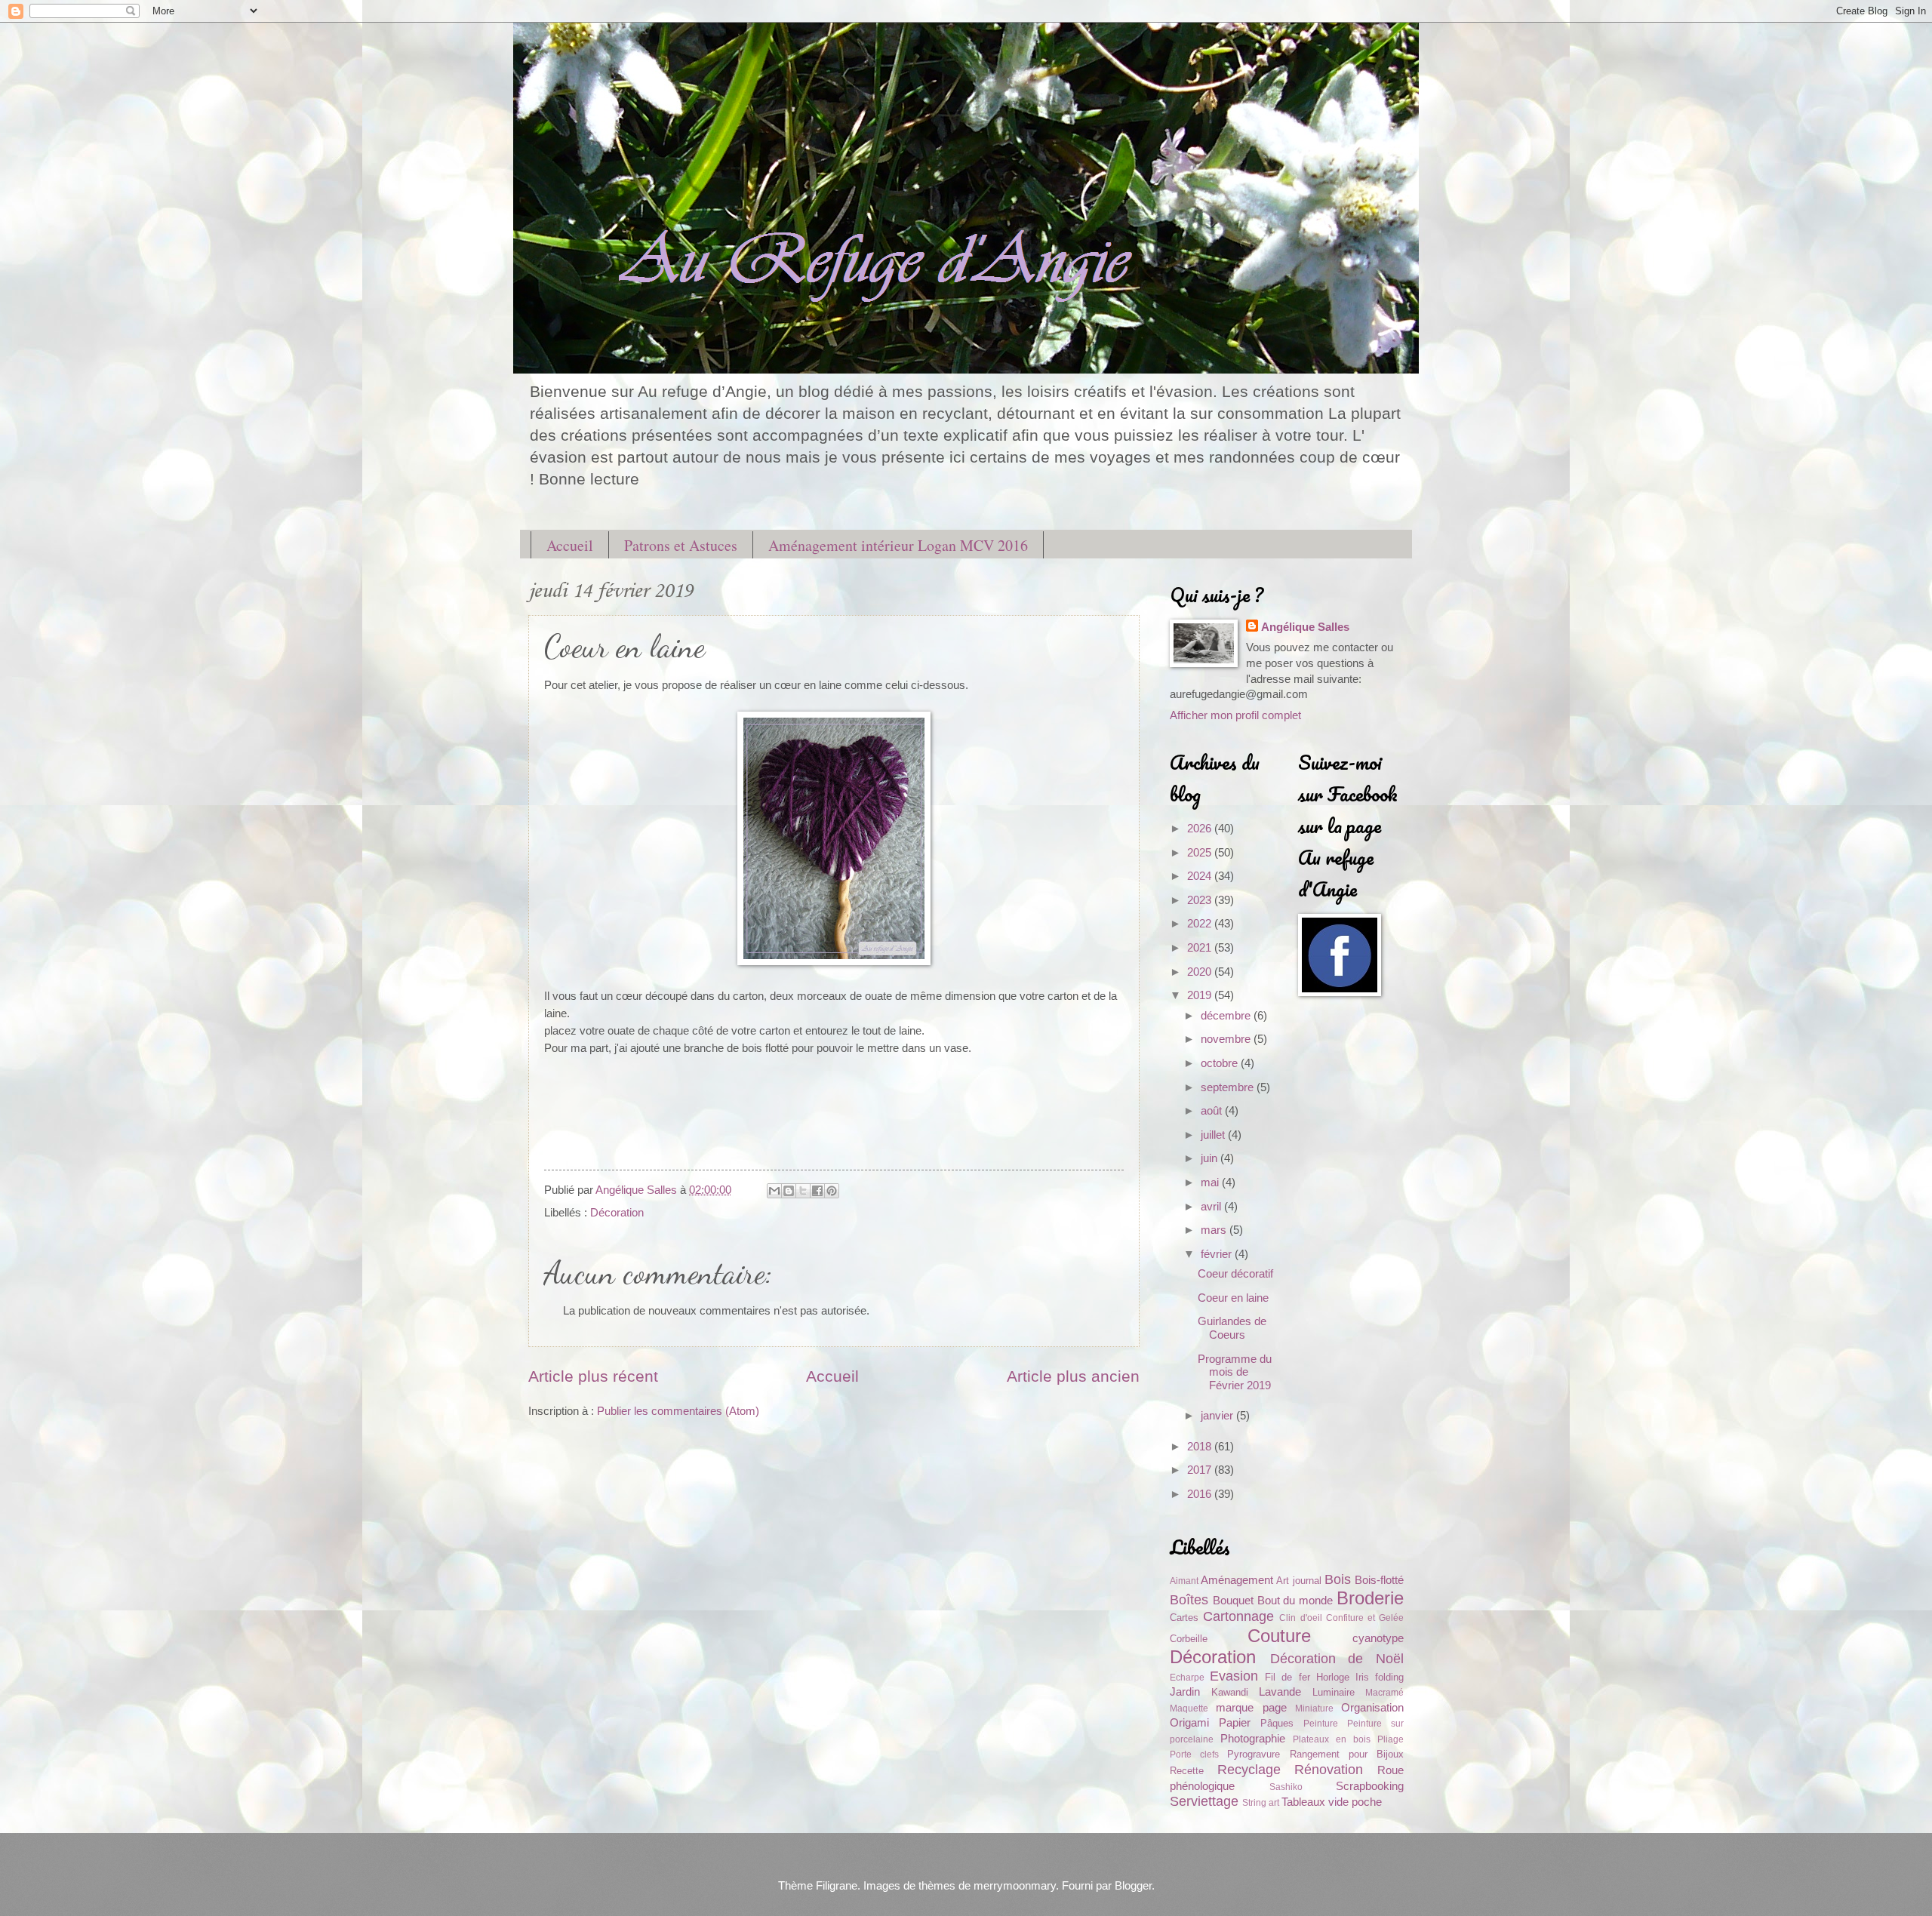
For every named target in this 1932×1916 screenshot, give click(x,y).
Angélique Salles (1305, 627)
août (1213, 1111)
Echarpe (1187, 1677)
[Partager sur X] (803, 1191)
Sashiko (1286, 1787)
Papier (1235, 1723)
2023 (1201, 900)
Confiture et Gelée (1365, 1618)
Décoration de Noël (1337, 1659)
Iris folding (1380, 1677)
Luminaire (1334, 1692)
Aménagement (1237, 1580)
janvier (1218, 1416)
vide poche (1355, 1802)
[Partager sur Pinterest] (832, 1191)
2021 (1201, 948)
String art (1261, 1802)
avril (1212, 1207)
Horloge (1333, 1677)
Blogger (1133, 1886)
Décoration (617, 1213)
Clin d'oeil (1300, 1618)
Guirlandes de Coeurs (1232, 1328)
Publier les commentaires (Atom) (678, 1411)
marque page (1251, 1708)
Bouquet (1233, 1601)
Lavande (1280, 1692)
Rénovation (1329, 1770)
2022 (1201, 924)
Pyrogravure (1254, 1754)
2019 (1201, 995)
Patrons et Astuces (681, 545)
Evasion (1234, 1676)
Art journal (1298, 1581)
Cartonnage (1238, 1616)
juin (1211, 1158)
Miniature (1314, 1708)
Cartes (1184, 1618)
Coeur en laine (1233, 1298)
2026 (1201, 829)
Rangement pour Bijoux (1347, 1754)
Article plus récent (593, 1376)
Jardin (1185, 1692)
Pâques (1277, 1723)
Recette (1187, 1771)
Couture (1279, 1636)
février (1218, 1254)
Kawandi (1230, 1692)
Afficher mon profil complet (1235, 715)
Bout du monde (1295, 1601)
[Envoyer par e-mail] (774, 1191)
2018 (1201, 1447)
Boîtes (1189, 1600)
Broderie (1370, 1598)
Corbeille (1189, 1639)
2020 (1201, 972)
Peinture (1321, 1723)
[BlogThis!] (789, 1191)
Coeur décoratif (1235, 1274)
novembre (1227, 1039)
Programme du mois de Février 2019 (1235, 1372)
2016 (1201, 1494)
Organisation (1372, 1708)
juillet (1214, 1135)
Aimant (1184, 1581)
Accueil (570, 545)
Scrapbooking (1370, 1786)
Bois (1338, 1579)
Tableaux (1303, 1802)
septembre (1229, 1087)
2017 (1201, 1470)
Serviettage (1204, 1801)
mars (1215, 1230)
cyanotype (1378, 1638)
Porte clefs (1194, 1754)
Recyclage (1249, 1770)
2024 (1201, 876)
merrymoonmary (1015, 1886)
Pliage (1391, 1739)
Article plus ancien (1073, 1376)
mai (1211, 1183)
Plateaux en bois (1332, 1739)
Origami (1189, 1723)
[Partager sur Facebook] (817, 1191)
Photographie (1253, 1739)
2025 (1201, 853)
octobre (1221, 1063)
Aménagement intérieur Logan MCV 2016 (898, 545)
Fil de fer (1287, 1677)
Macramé (1384, 1692)
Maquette (1189, 1708)
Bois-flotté (1379, 1580)
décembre (1227, 1016)
